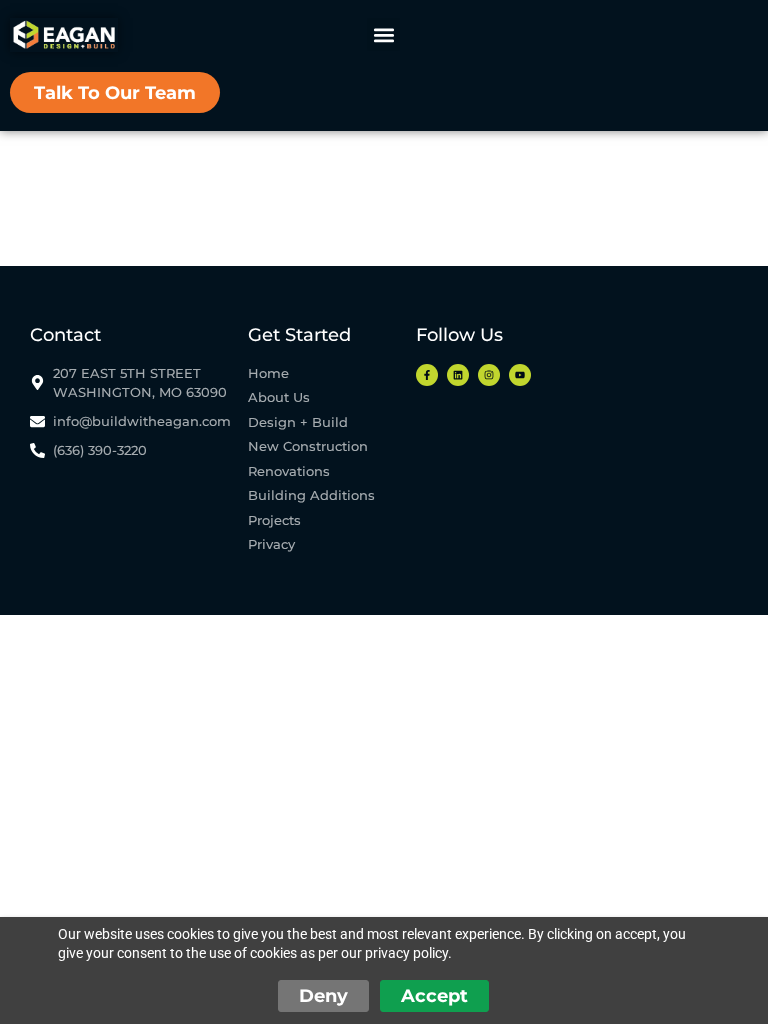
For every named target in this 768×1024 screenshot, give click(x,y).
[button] (383, 34)
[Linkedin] (458, 375)
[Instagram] (489, 375)
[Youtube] (520, 375)
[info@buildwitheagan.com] (133, 421)
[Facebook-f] (427, 375)
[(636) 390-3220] (133, 450)
